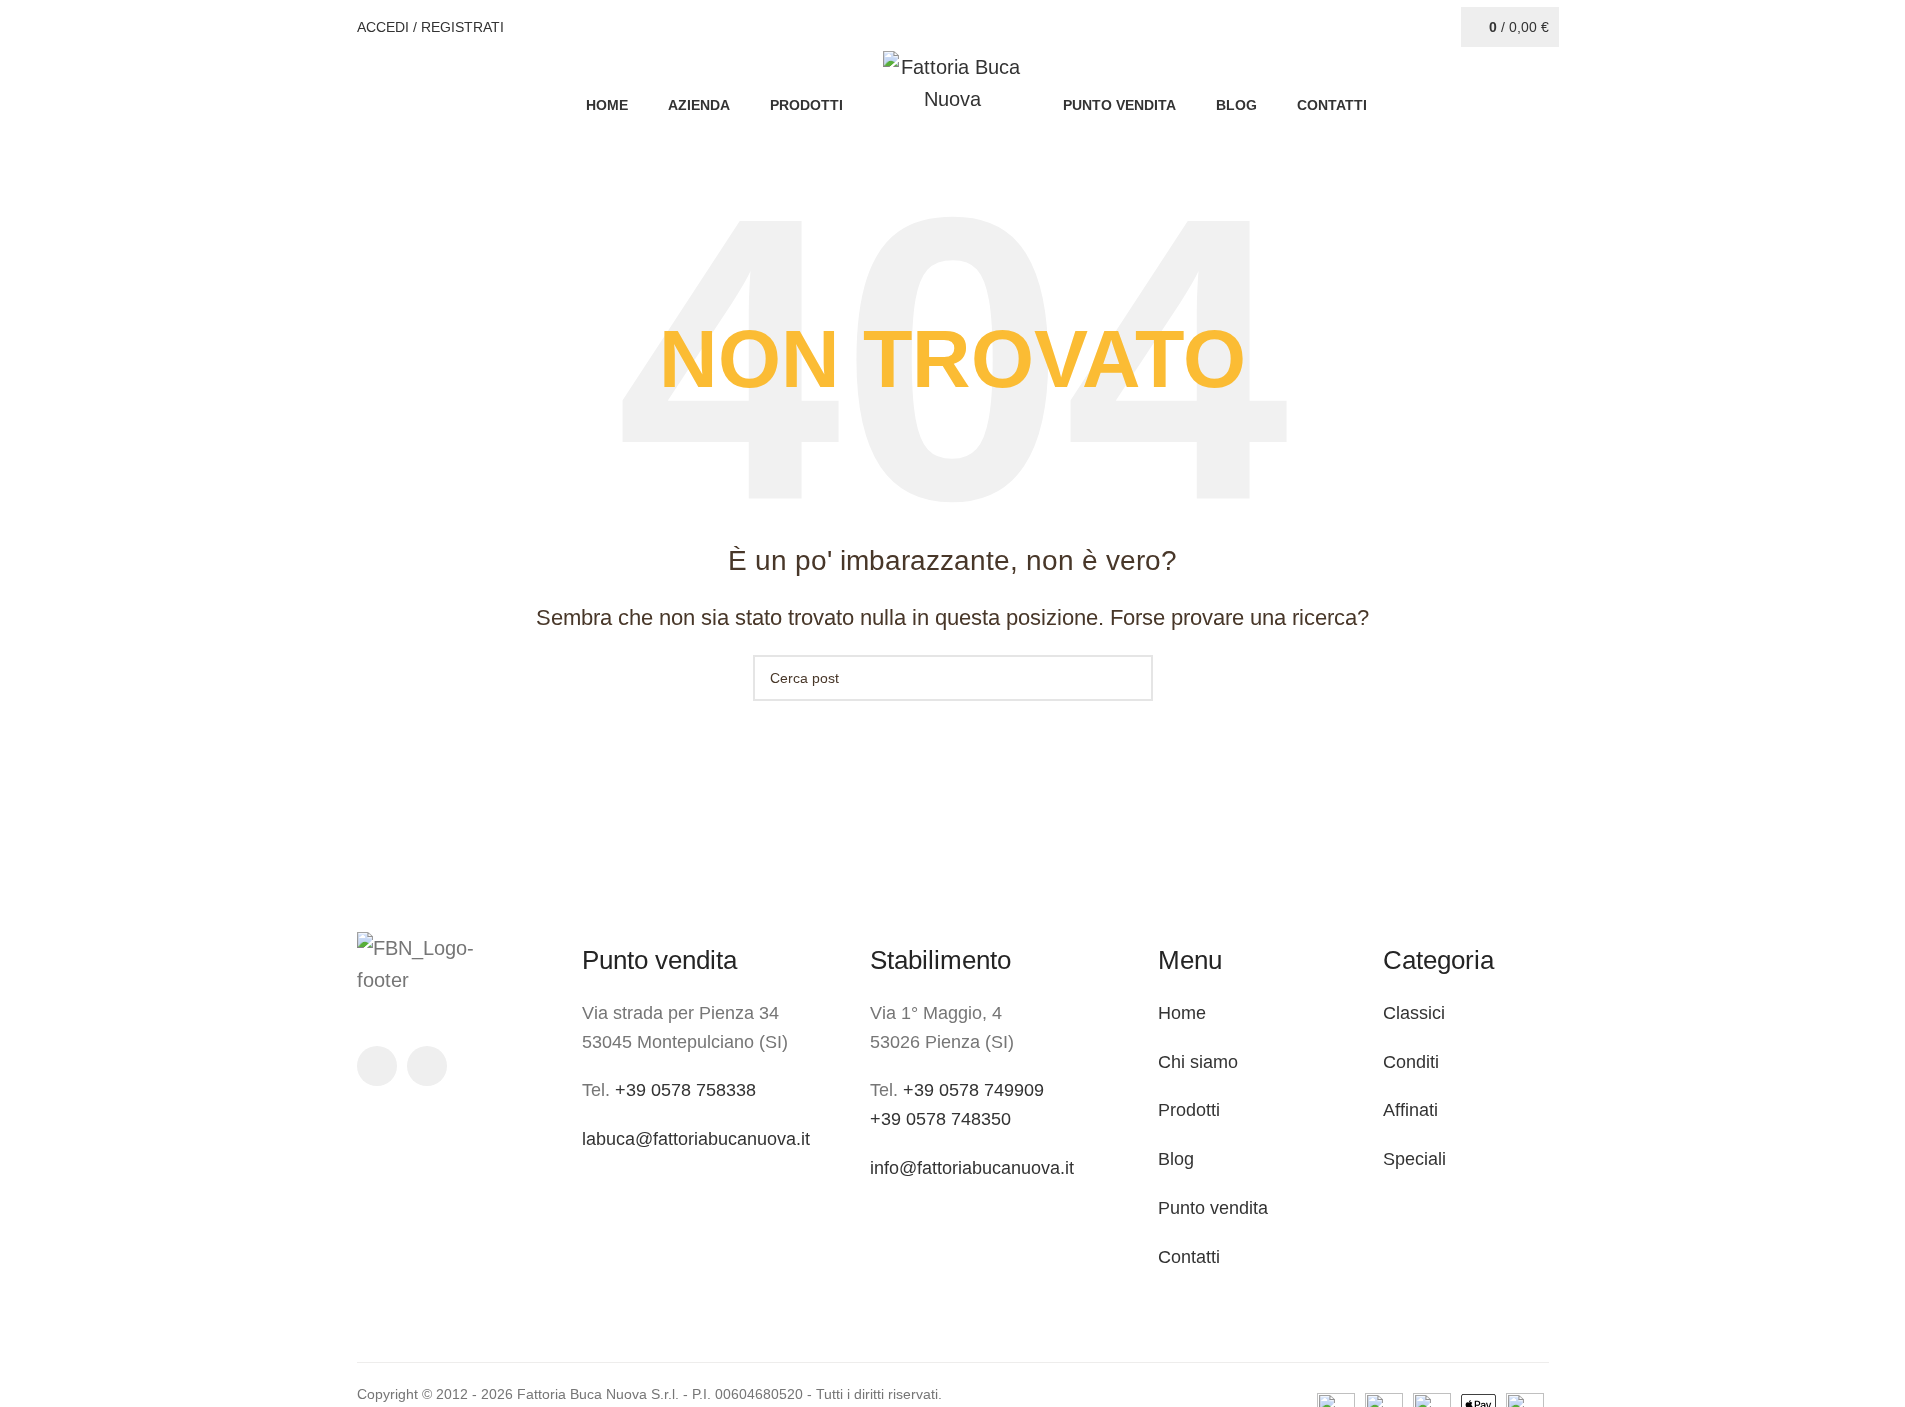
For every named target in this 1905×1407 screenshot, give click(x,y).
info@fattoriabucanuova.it (972, 1168)
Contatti (1189, 1257)
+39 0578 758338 (685, 1090)
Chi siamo (1198, 1062)
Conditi (1411, 1062)
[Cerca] (1445, 27)
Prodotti (1189, 1110)
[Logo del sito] (953, 81)
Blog (1176, 1159)
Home (1182, 1013)
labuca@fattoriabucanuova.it (696, 1139)
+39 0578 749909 (973, 1090)
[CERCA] (1130, 678)
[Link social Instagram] (427, 1066)
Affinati (1410, 1110)
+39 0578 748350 (940, 1119)
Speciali (1414, 1159)
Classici (1414, 1013)
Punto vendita (1213, 1208)
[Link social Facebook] (377, 1066)
